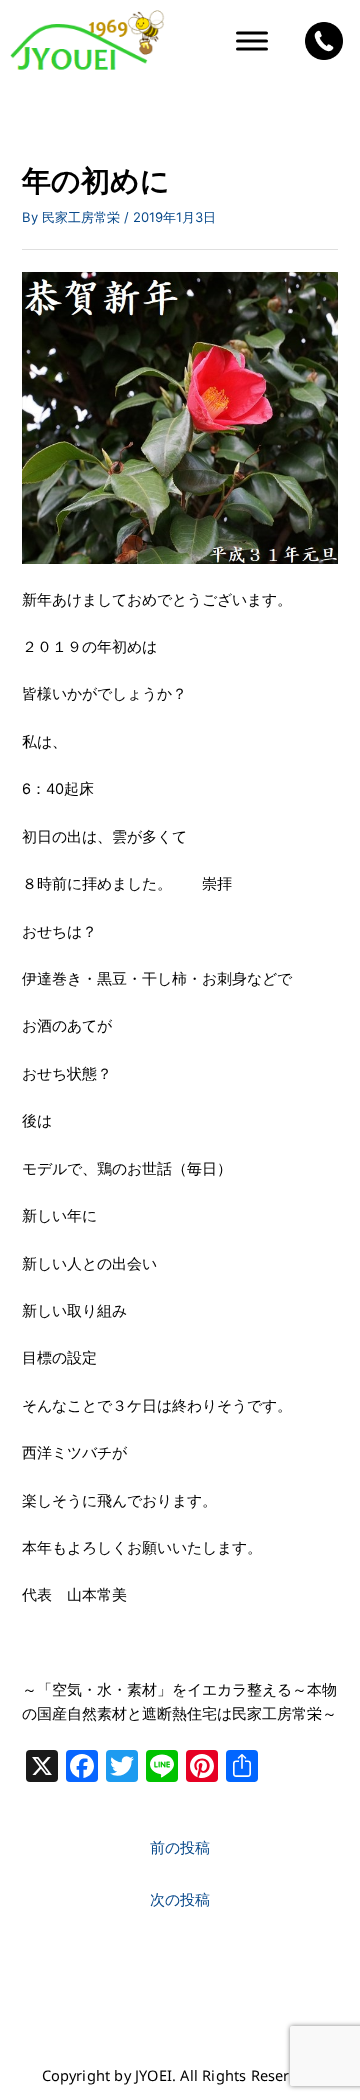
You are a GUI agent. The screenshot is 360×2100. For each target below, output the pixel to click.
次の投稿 (180, 1900)
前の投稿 (180, 1848)
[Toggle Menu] (252, 41)
